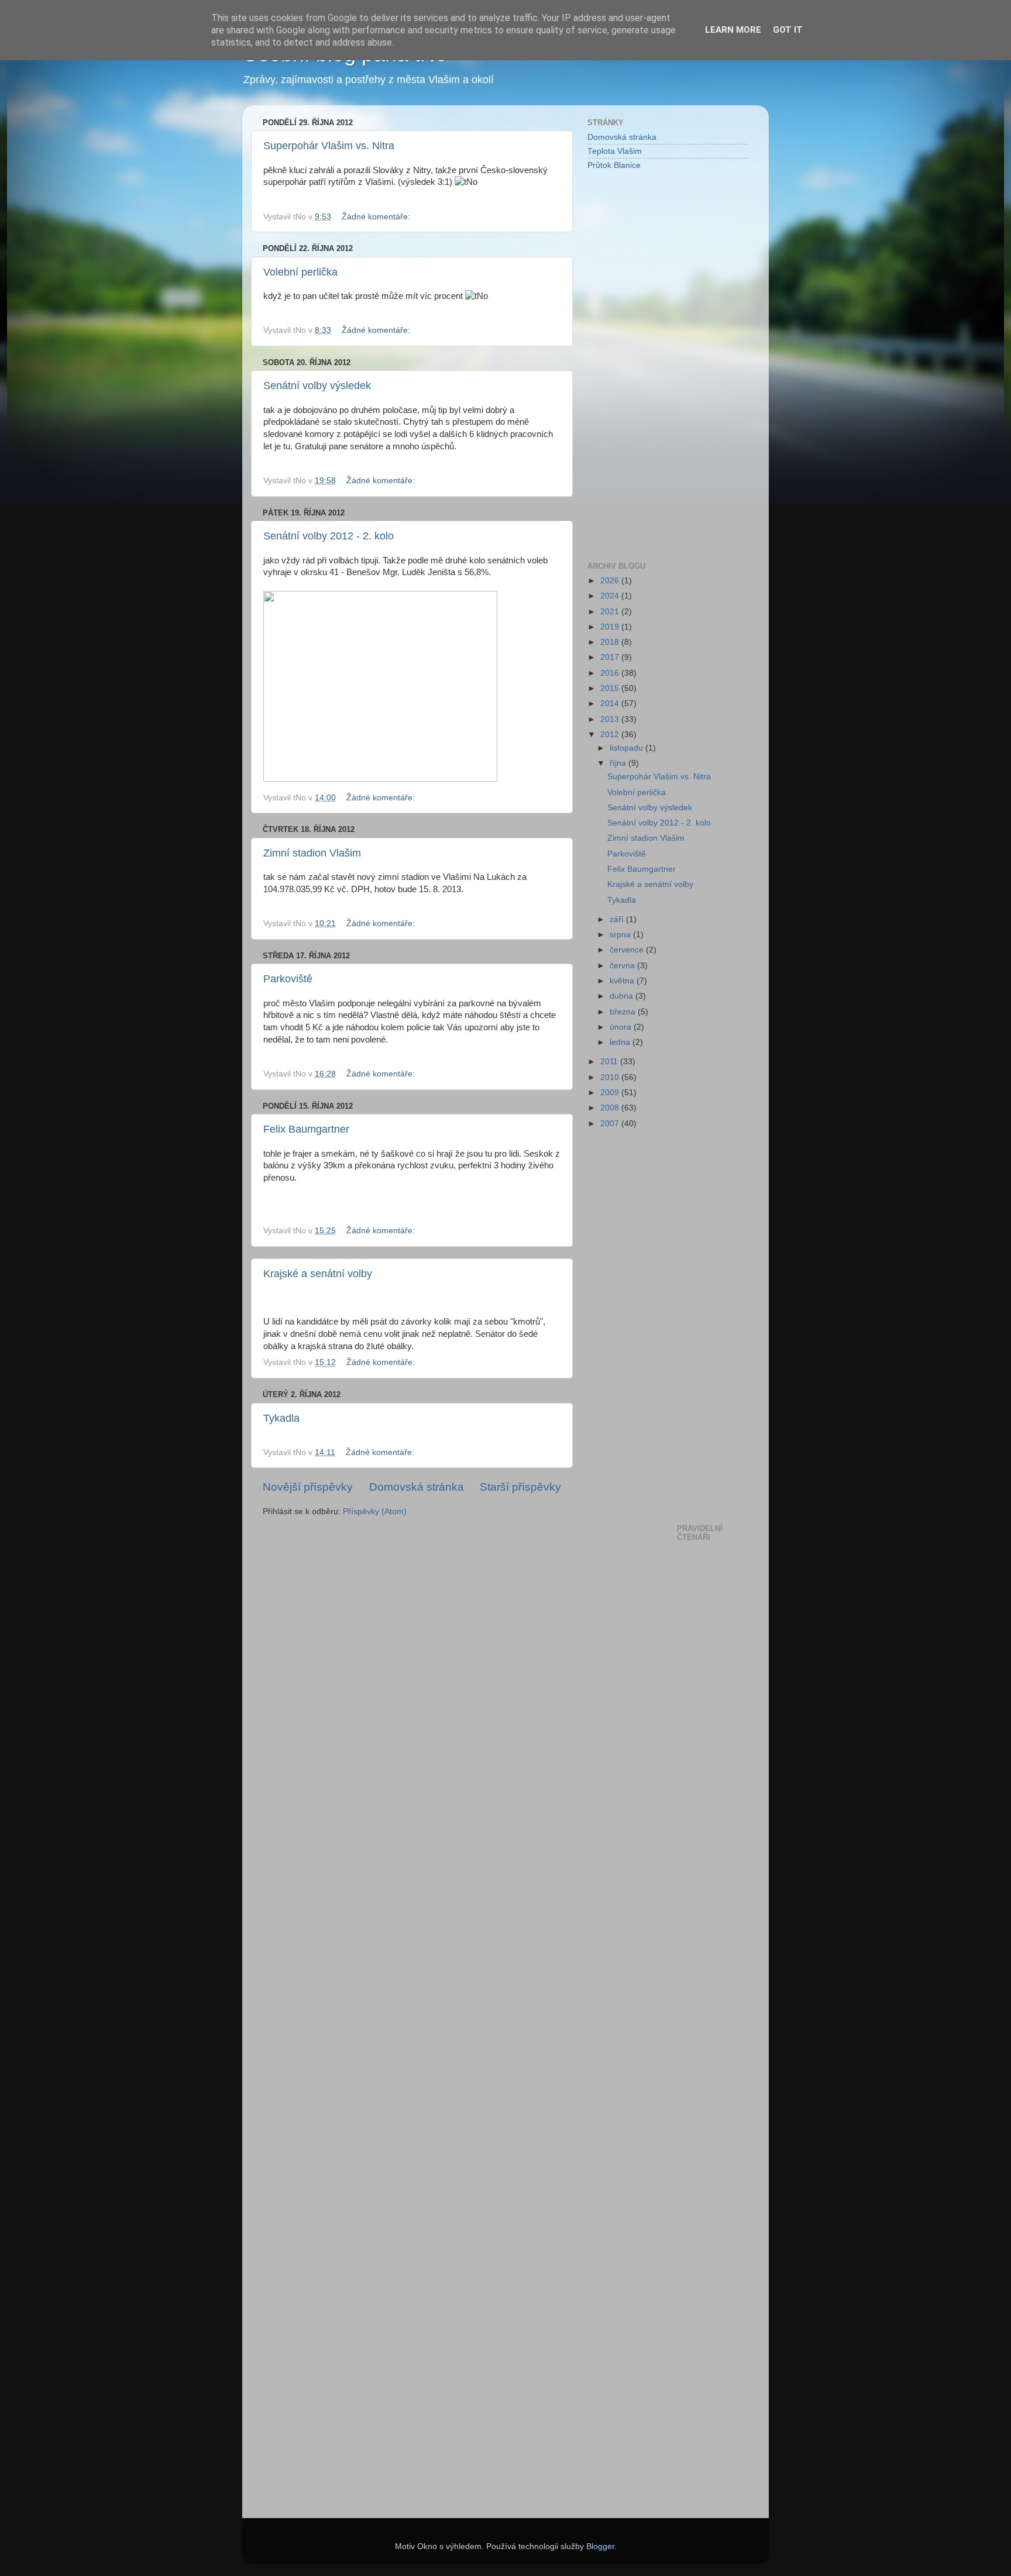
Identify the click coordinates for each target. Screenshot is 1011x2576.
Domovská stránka (417, 1487)
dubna (623, 996)
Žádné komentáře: (377, 217)
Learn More (733, 30)
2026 (611, 581)
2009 (611, 1093)
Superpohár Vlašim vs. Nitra (329, 146)
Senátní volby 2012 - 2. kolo (329, 536)
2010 (611, 1077)
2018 (611, 642)
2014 (611, 704)
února (622, 1027)
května (623, 981)
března (624, 1012)
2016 (611, 673)
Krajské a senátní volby (318, 1274)
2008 (611, 1108)
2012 (611, 735)
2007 (611, 1124)
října (619, 763)
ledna (621, 1042)
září (618, 919)
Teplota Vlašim (615, 151)
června (623, 966)
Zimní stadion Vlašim (312, 853)
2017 (611, 657)
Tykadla (281, 1418)
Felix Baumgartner (306, 1129)
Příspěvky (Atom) (375, 1511)
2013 (611, 719)
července (628, 950)
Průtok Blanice (614, 165)
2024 (611, 596)
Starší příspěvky (520, 1487)
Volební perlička (300, 272)
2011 (610, 1062)
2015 (611, 688)
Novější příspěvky (308, 1487)
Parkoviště (288, 979)
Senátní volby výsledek (317, 386)
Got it (788, 30)
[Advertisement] (634, 365)
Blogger (600, 2546)
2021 (611, 612)
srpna (621, 935)
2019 (611, 627)
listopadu (627, 748)
